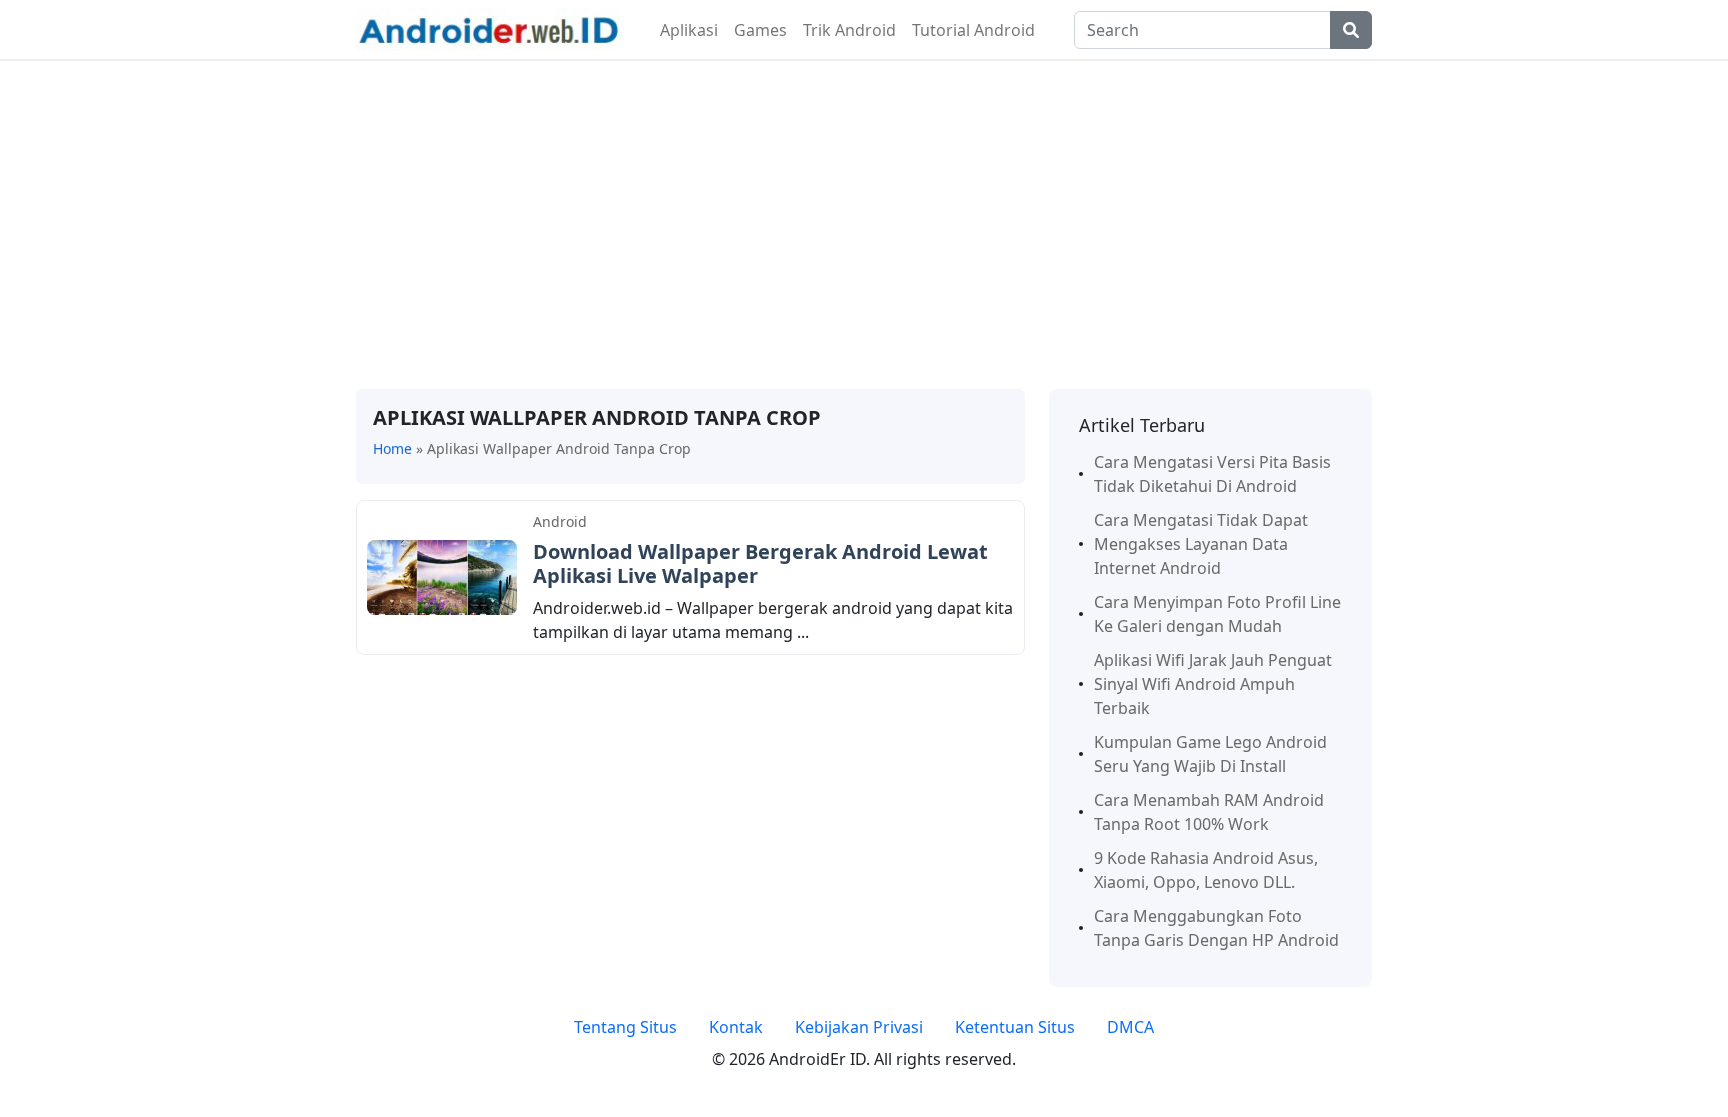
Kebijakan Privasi (859, 1027)
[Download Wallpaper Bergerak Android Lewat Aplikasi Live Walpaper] (442, 576)
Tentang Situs (625, 1027)
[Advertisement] (864, 225)
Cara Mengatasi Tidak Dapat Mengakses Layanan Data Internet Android (1201, 544)
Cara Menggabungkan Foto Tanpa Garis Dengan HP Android (1216, 928)
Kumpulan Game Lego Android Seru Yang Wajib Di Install (1210, 754)
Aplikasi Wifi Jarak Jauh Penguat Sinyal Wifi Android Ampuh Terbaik (1213, 684)
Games (760, 30)
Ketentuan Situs (1015, 1027)
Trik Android (849, 30)
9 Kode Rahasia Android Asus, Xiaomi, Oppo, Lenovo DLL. (1206, 870)
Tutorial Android (973, 30)
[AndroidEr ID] (488, 28)
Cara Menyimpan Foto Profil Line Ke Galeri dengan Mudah (1217, 614)
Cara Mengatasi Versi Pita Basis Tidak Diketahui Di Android (1212, 474)
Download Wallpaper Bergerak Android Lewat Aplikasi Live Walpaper (760, 563)
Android (560, 521)
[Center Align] (1351, 30)
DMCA (1130, 1027)
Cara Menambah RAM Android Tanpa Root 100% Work (1209, 812)
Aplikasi (689, 30)
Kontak (736, 1027)
